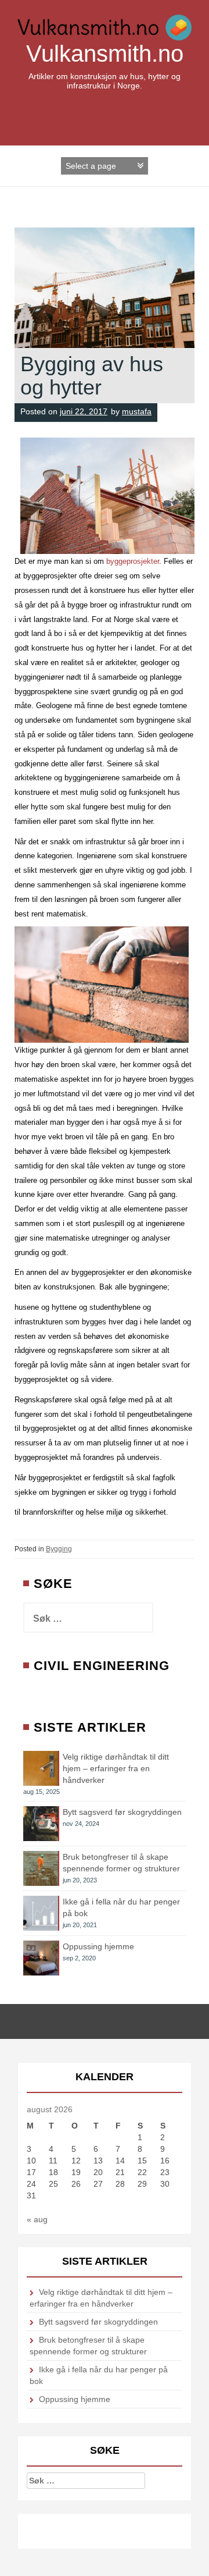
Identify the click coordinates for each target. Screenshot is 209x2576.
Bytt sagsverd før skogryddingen (122, 1812)
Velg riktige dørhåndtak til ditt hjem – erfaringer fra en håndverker (116, 1768)
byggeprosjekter (133, 561)
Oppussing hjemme (98, 1946)
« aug (37, 2219)
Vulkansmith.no (105, 54)
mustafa (137, 411)
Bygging (59, 1549)
